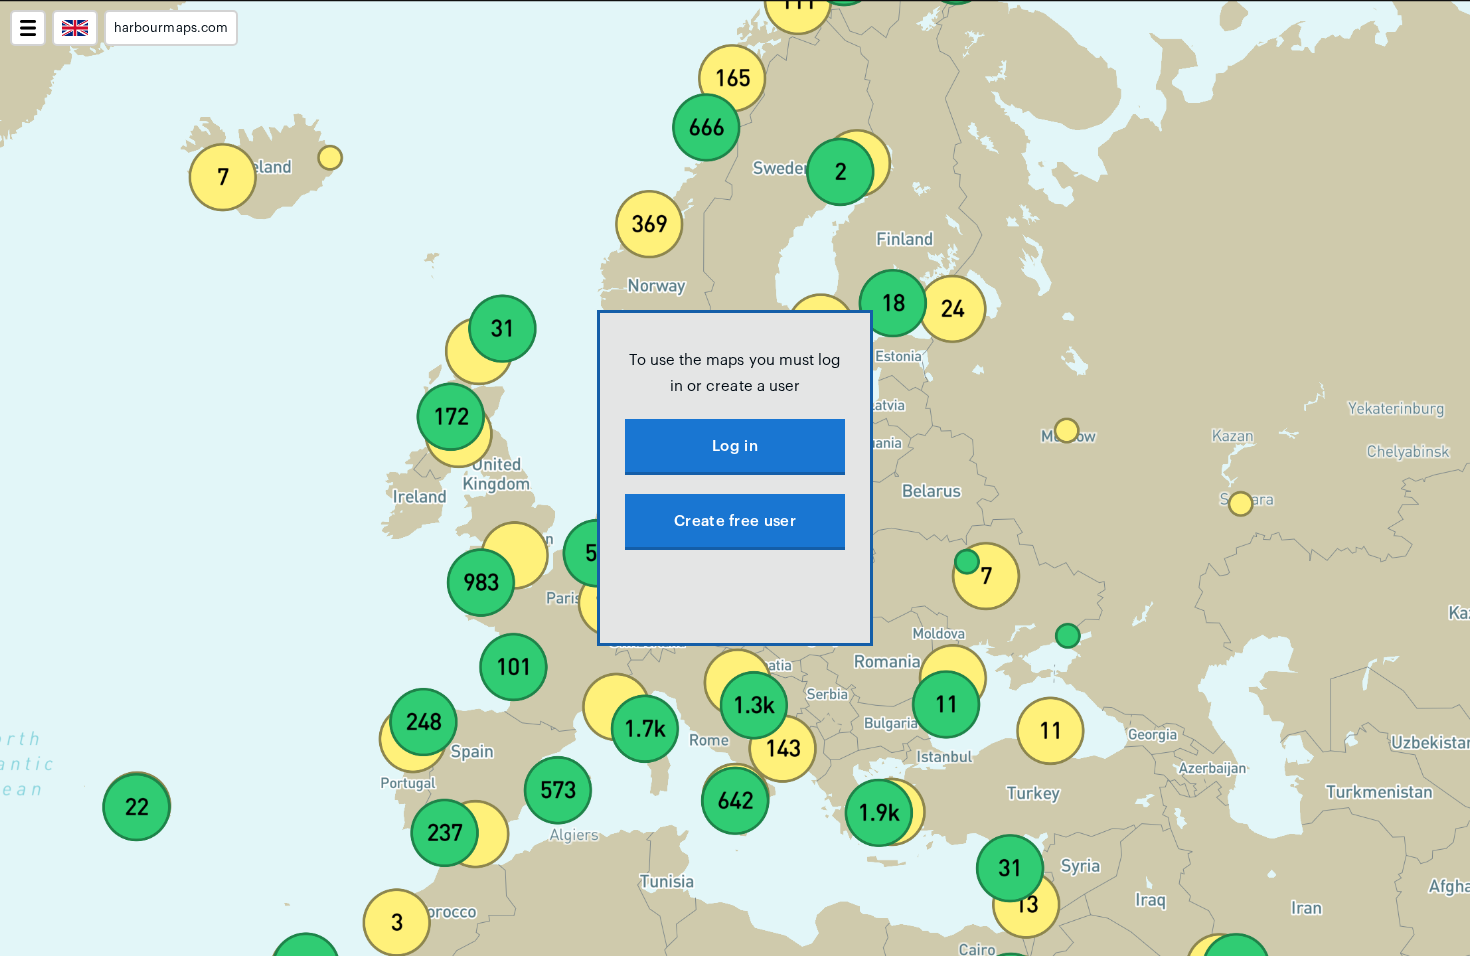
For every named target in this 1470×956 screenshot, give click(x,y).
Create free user (735, 521)
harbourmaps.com (171, 28)
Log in (735, 446)
